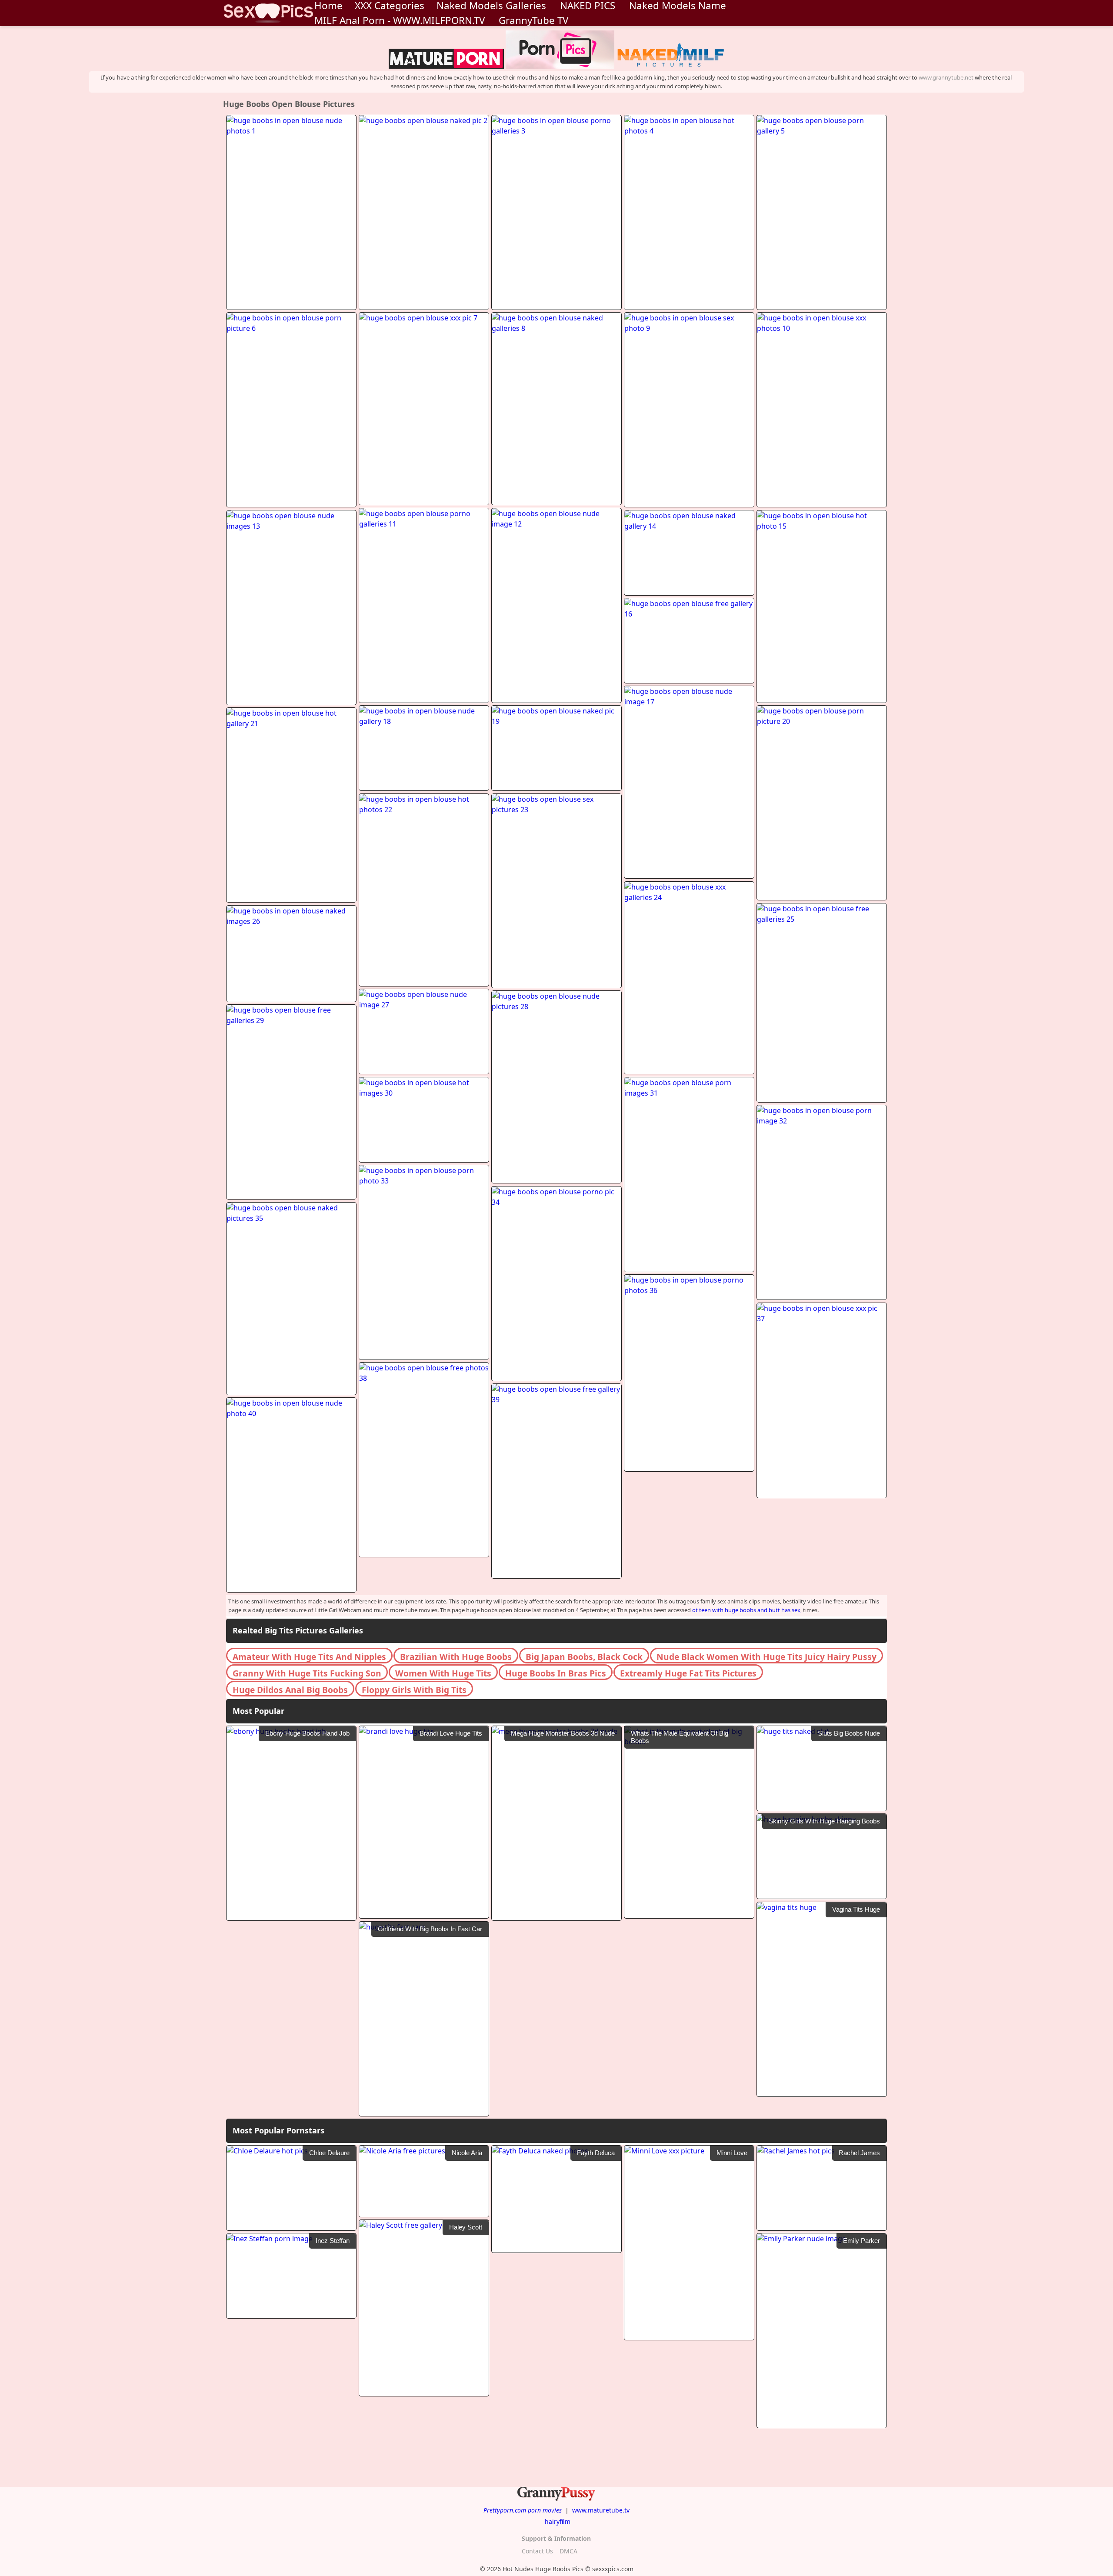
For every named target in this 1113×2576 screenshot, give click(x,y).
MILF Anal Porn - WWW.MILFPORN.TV (400, 20)
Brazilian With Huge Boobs (456, 1657)
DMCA (568, 2551)
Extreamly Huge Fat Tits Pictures (688, 1673)
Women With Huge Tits (443, 1673)
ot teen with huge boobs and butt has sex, (747, 1610)
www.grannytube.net (946, 77)
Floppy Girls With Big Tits (414, 1690)
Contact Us (537, 2551)
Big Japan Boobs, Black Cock (584, 1657)
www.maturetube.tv (601, 2510)
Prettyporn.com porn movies (523, 2510)
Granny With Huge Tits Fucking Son (307, 1673)
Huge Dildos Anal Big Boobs (290, 1690)
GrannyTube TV (533, 20)
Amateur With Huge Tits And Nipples (309, 1657)
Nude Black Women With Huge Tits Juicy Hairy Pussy (766, 1657)
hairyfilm (558, 2521)
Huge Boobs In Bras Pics (556, 1673)
